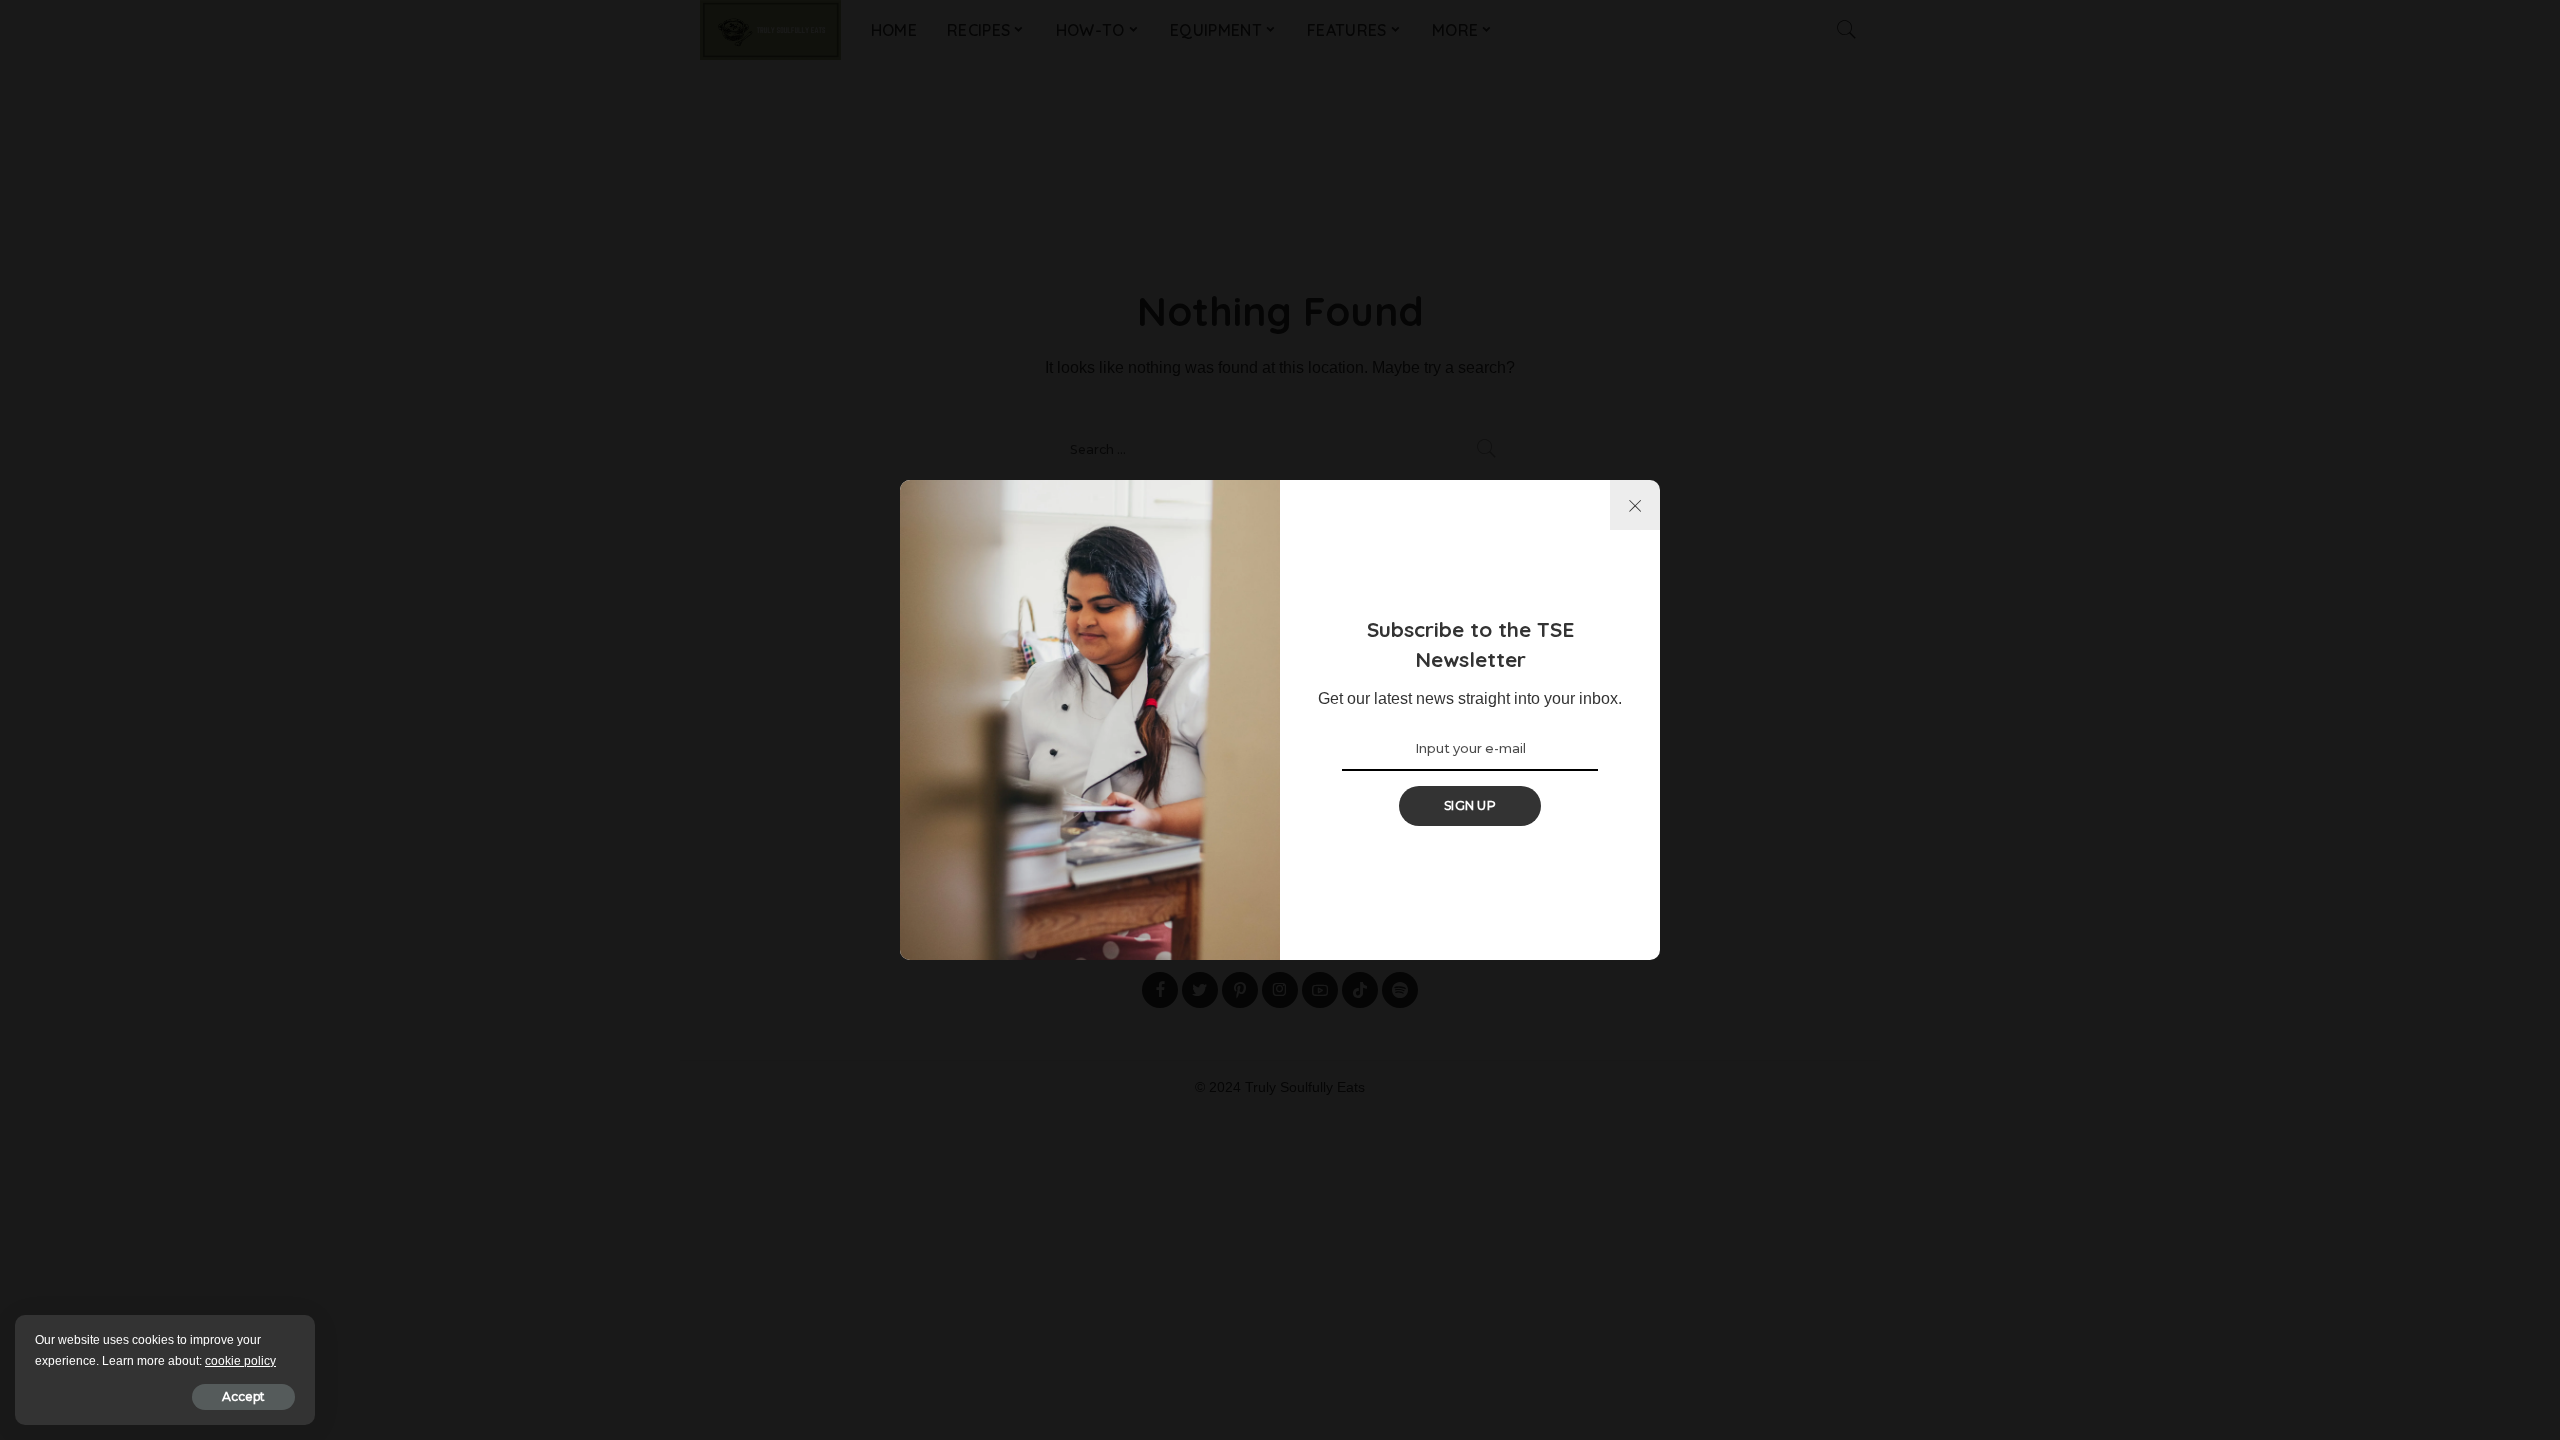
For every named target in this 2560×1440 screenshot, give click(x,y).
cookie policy (240, 1361)
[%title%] (1635, 505)
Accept (243, 1396)
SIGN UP (1470, 805)
